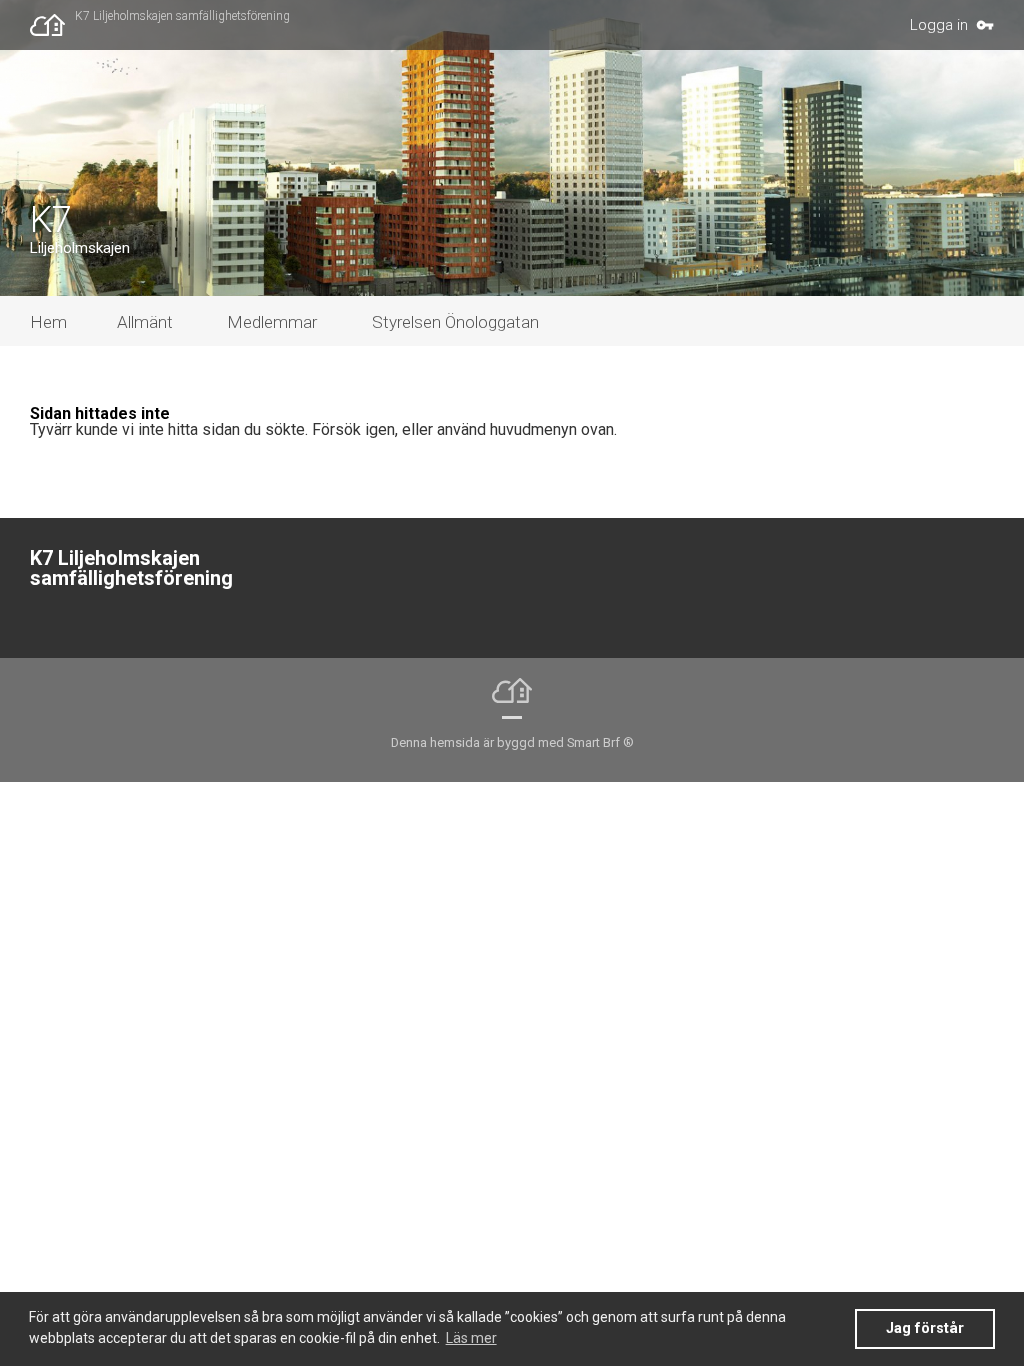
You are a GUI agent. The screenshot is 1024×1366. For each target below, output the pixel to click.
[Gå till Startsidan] (52, 25)
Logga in (939, 25)
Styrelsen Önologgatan (455, 322)
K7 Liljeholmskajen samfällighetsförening (182, 16)
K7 (51, 220)
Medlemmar (272, 322)
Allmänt (145, 322)
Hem (48, 322)
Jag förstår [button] (925, 1328)
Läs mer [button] (471, 1338)
